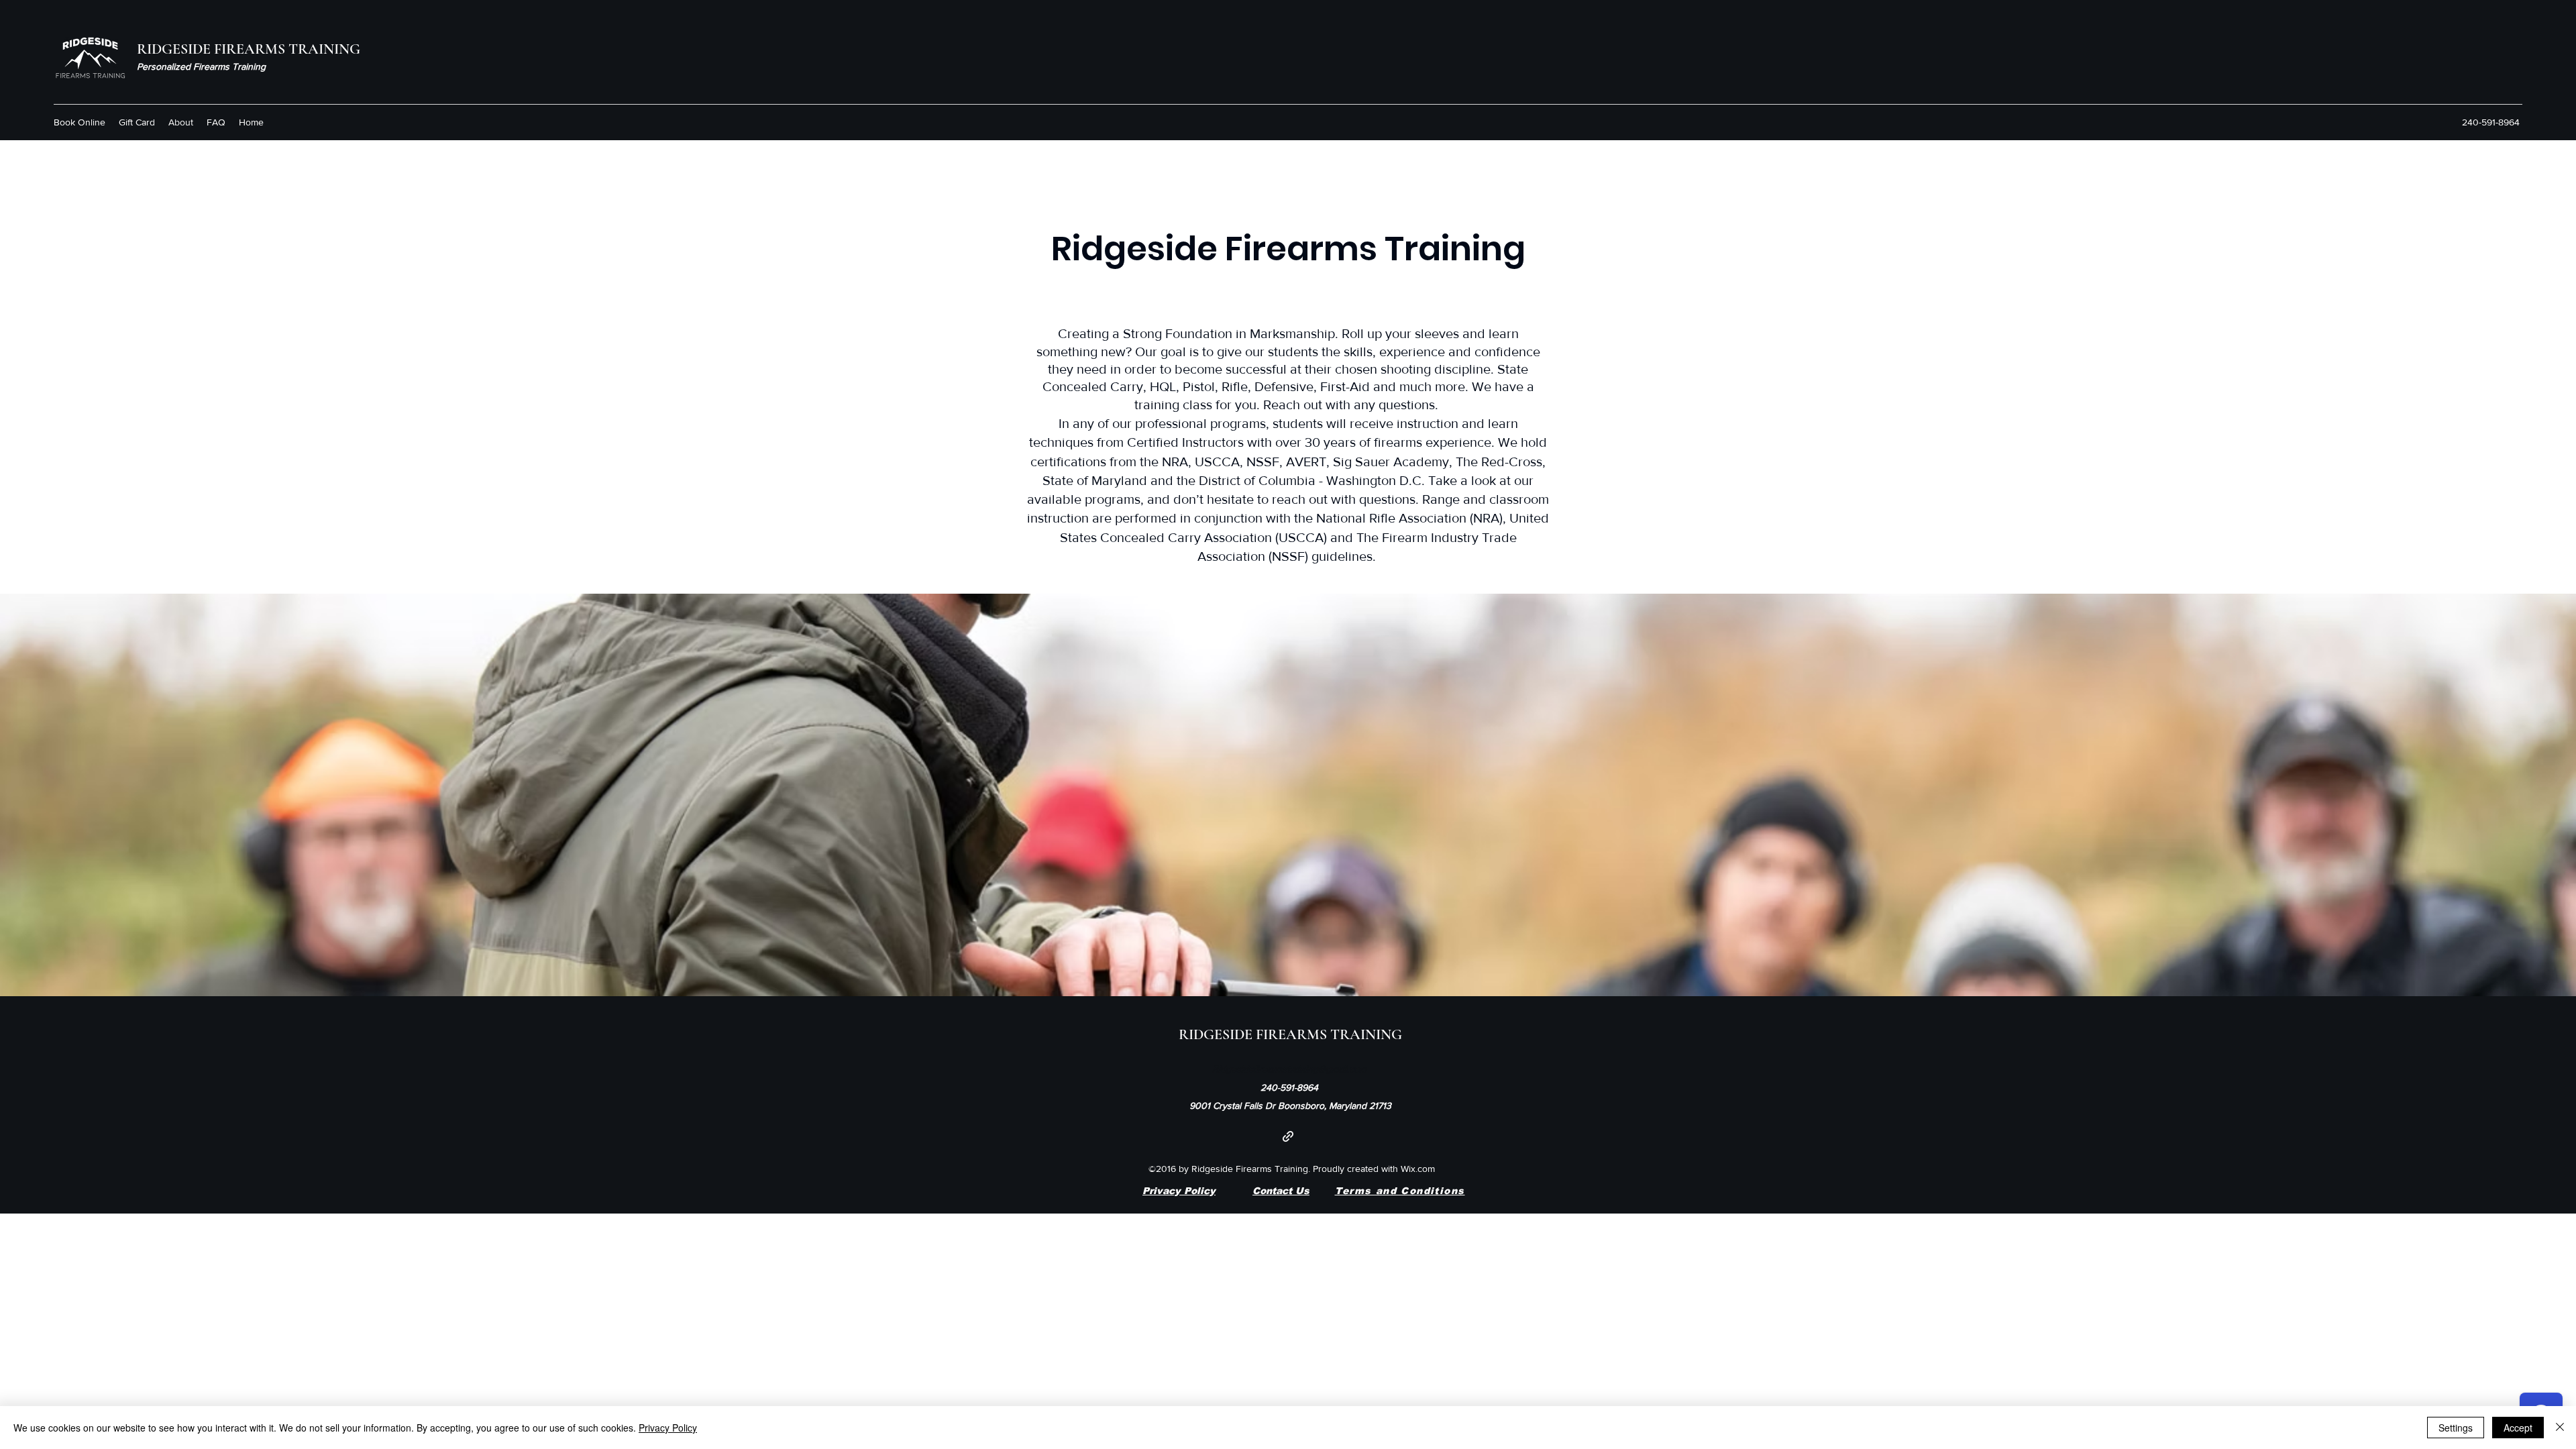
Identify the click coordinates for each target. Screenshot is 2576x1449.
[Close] (2560, 1428)
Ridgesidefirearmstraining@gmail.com (1289, 1069)
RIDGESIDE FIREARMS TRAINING (249, 49)
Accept (2518, 1428)
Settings (2456, 1428)
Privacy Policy (1179, 1191)
